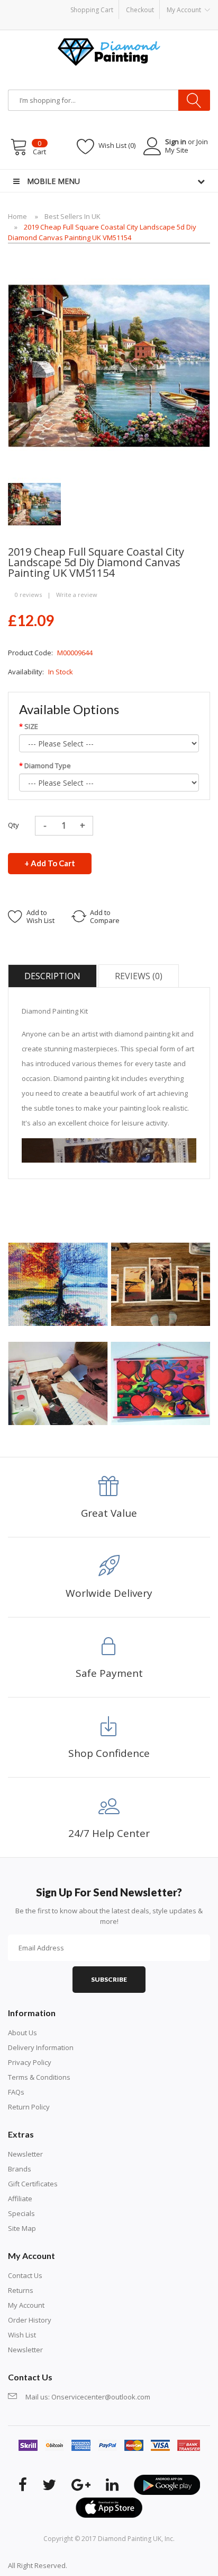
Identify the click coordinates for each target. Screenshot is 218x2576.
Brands (20, 2169)
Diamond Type (48, 766)
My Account (26, 2305)
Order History (30, 2320)
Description (52, 976)
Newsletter (25, 2154)
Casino (110, 2565)
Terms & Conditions (39, 2077)
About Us (22, 2033)
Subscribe (109, 1979)
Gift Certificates (33, 2184)
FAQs (16, 2092)
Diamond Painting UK (130, 2539)
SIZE (31, 726)
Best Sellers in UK (72, 216)
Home (17, 216)
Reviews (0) (139, 976)
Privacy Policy (30, 2062)
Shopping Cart (92, 10)
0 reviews (28, 595)
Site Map (22, 2228)
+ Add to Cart (50, 863)
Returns (21, 2290)
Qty (13, 825)
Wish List (22, 2335)
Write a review (77, 595)
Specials (21, 2213)
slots (91, 2565)
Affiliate (20, 2199)
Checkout (140, 10)
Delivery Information (41, 2047)
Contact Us (25, 2275)
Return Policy (29, 2107)
